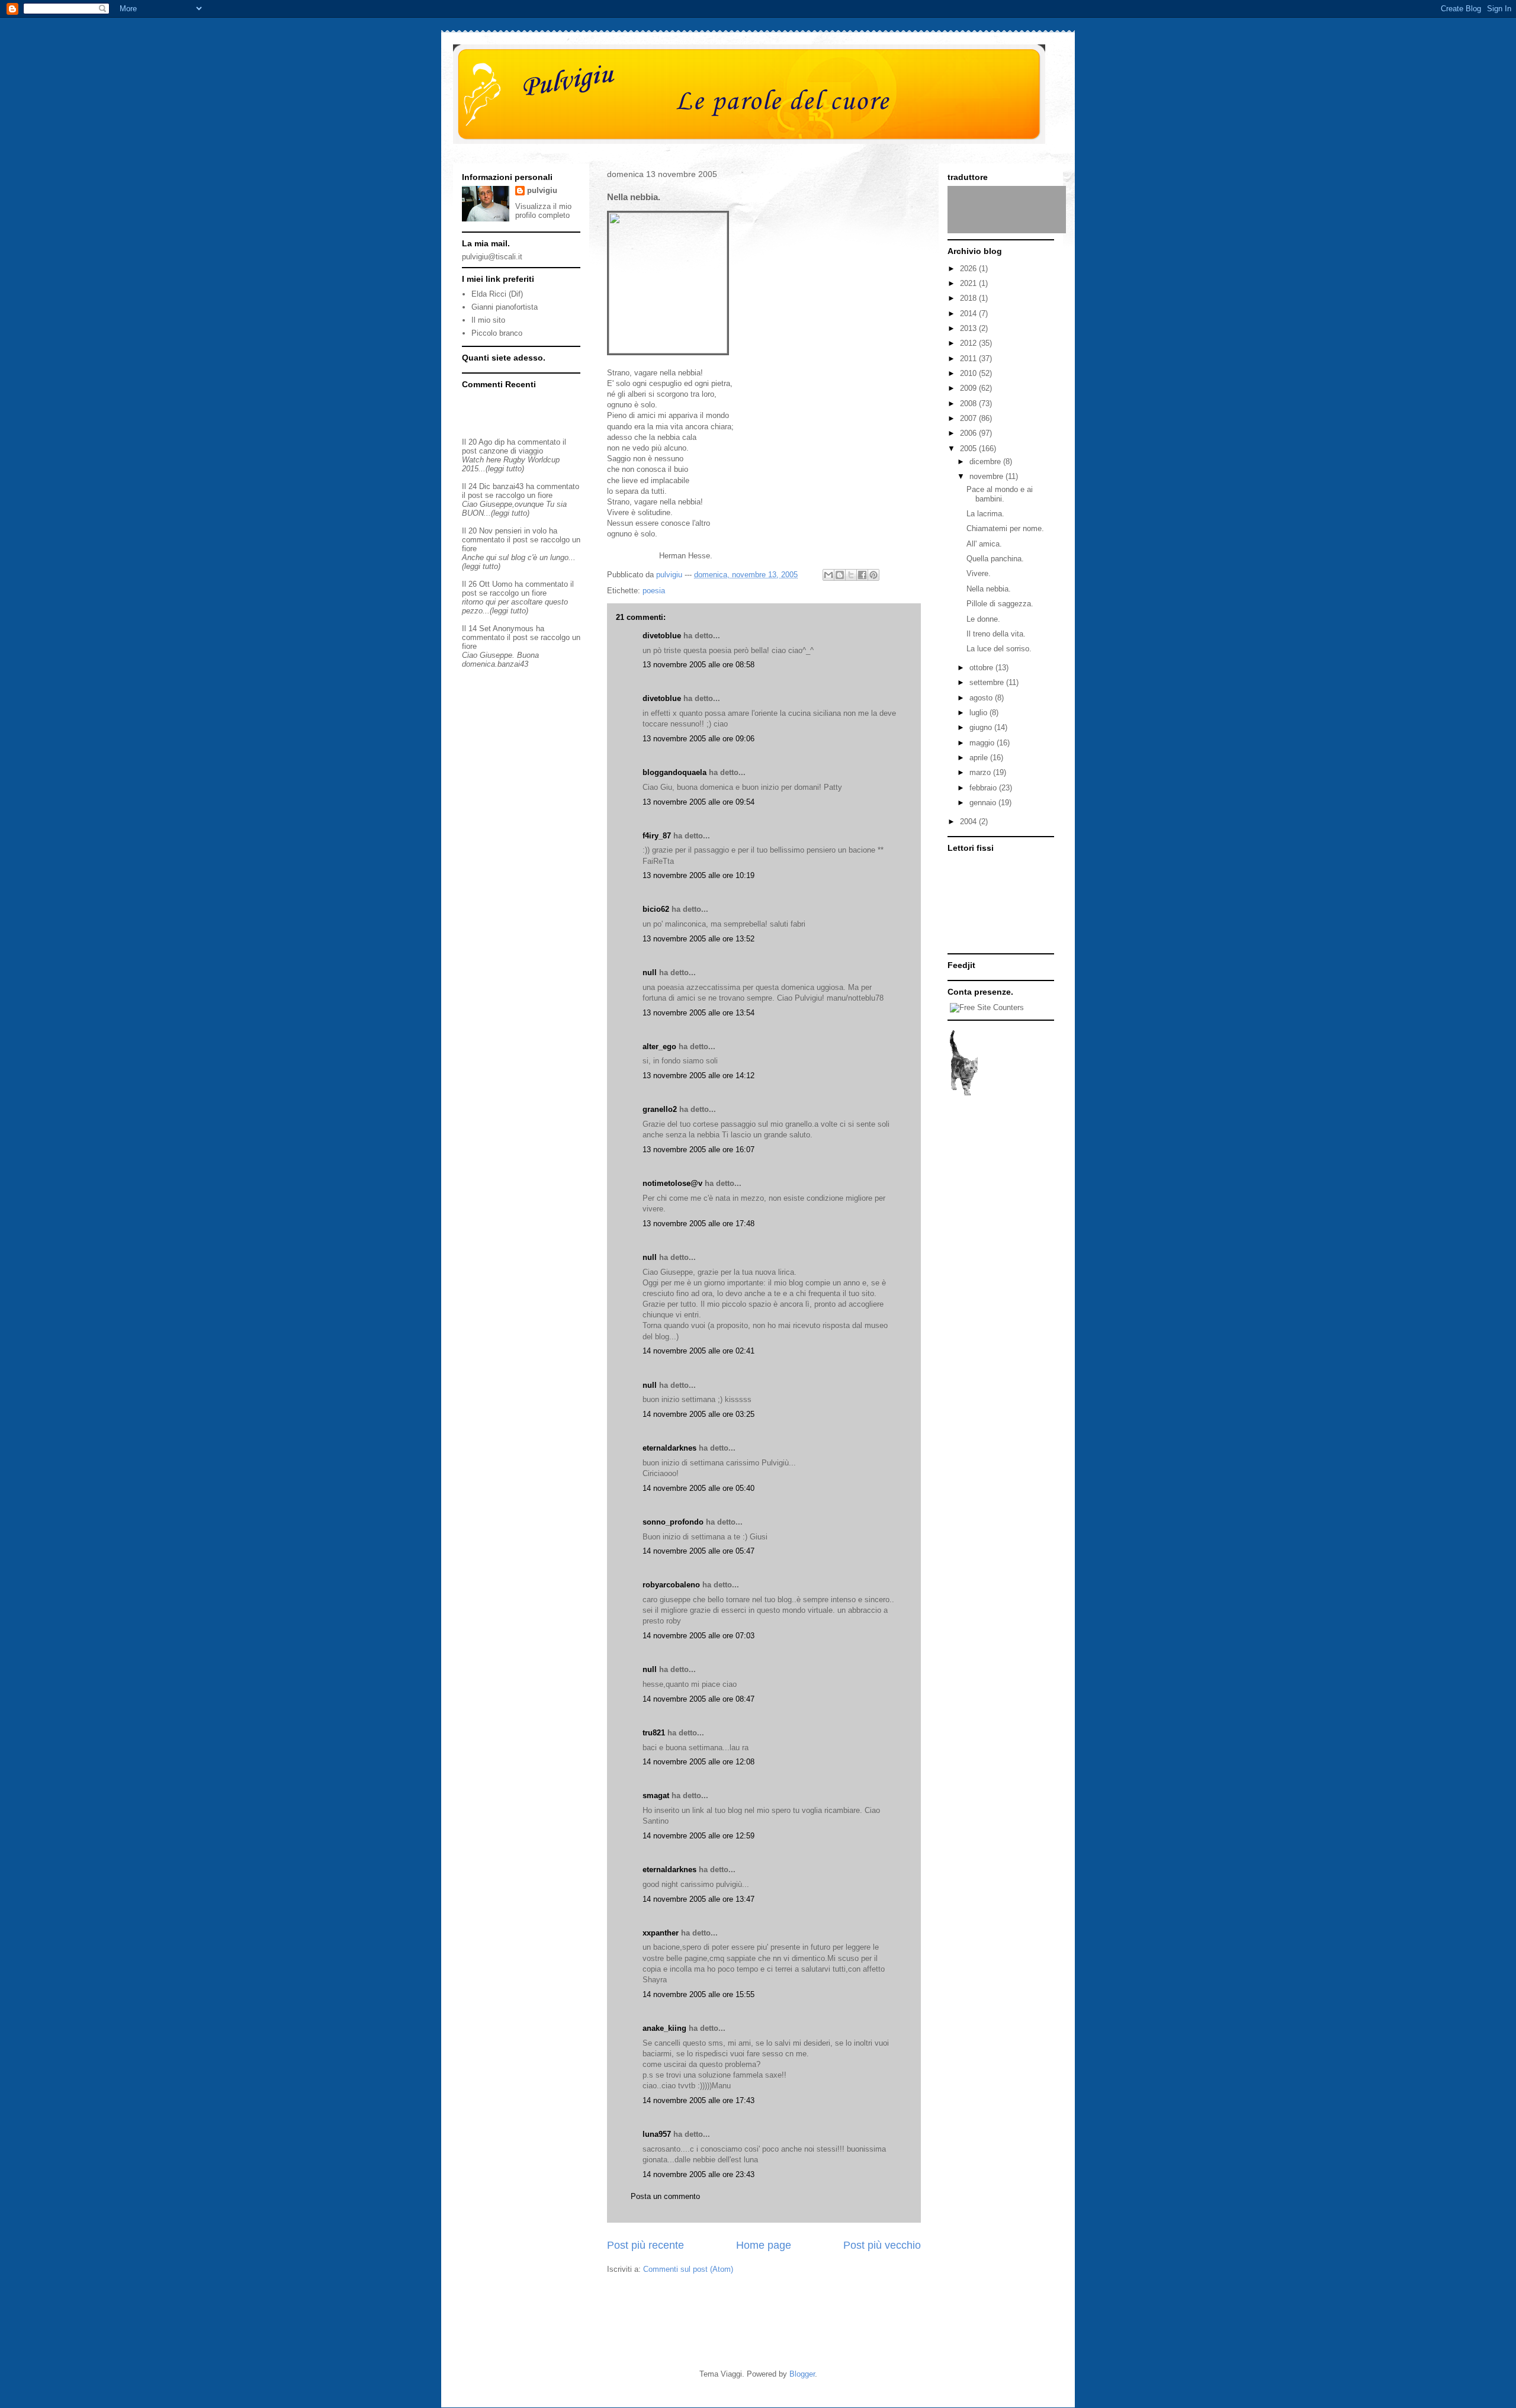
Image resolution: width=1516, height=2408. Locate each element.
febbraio (984, 788)
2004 (969, 822)
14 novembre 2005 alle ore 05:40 (698, 1488)
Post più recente (645, 2245)
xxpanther (661, 1933)
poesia (654, 591)
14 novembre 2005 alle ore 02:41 (698, 1351)
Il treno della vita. (996, 634)
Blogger (802, 2374)
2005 (969, 449)
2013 (969, 328)
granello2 (660, 1109)
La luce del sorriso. (999, 649)
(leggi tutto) (505, 469)
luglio (979, 713)
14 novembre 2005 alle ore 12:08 (698, 1762)
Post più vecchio (882, 2245)
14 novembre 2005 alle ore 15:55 (698, 1994)
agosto (982, 698)
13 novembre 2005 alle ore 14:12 (698, 1076)
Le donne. (983, 619)
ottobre (982, 668)
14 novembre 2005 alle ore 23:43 (698, 2174)
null (650, 972)
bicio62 (656, 909)
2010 (969, 373)
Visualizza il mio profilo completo (543, 211)
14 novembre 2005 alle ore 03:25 (698, 1414)
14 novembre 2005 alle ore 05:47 (698, 1551)
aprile (980, 758)
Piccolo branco (497, 333)
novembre (987, 476)
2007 (969, 418)
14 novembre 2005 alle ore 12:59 (698, 1836)
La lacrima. (985, 514)
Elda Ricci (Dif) (497, 294)
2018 (969, 298)
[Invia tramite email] (828, 575)
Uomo (502, 584)
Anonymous (513, 628)
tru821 (654, 1733)
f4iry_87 (657, 836)
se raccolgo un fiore (519, 495)
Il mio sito (488, 320)
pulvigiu (542, 190)
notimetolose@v (672, 1183)
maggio (983, 743)
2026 (969, 269)
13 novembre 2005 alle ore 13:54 (698, 1013)
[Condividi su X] (851, 575)
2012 (969, 343)
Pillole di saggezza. (1000, 604)
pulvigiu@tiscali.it (492, 257)
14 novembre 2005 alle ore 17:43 (698, 2100)
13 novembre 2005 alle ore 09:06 (698, 739)
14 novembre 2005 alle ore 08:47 (698, 1699)
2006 (969, 433)
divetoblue (662, 636)
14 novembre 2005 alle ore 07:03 (698, 1636)
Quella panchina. (995, 559)
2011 (969, 359)
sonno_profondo (673, 1522)
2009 (969, 388)
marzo (981, 772)
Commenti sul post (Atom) (688, 2269)
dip (500, 442)
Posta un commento (665, 2196)
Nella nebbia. (989, 589)
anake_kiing (664, 2028)
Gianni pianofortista (505, 307)
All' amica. (984, 544)
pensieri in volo (521, 531)
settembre (988, 682)
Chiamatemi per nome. (1005, 528)
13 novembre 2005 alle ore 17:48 (698, 1224)
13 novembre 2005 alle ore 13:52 (698, 939)
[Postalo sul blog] (840, 575)
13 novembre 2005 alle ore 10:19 (698, 875)
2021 (969, 283)
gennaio (984, 803)
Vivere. (979, 573)
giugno (982, 727)
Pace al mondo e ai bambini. (1000, 494)
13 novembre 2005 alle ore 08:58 (698, 665)
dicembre (986, 462)
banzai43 (508, 486)
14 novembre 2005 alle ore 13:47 (698, 1899)
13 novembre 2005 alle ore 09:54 (698, 802)
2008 (969, 404)
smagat (656, 1795)
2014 (969, 314)
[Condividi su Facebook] (862, 575)
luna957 (657, 2134)
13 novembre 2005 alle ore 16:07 (698, 1150)
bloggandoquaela (675, 772)
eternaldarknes (669, 1448)
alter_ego (659, 1047)
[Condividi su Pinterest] (873, 575)
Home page (764, 2245)
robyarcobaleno (671, 1585)
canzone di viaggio (511, 451)
